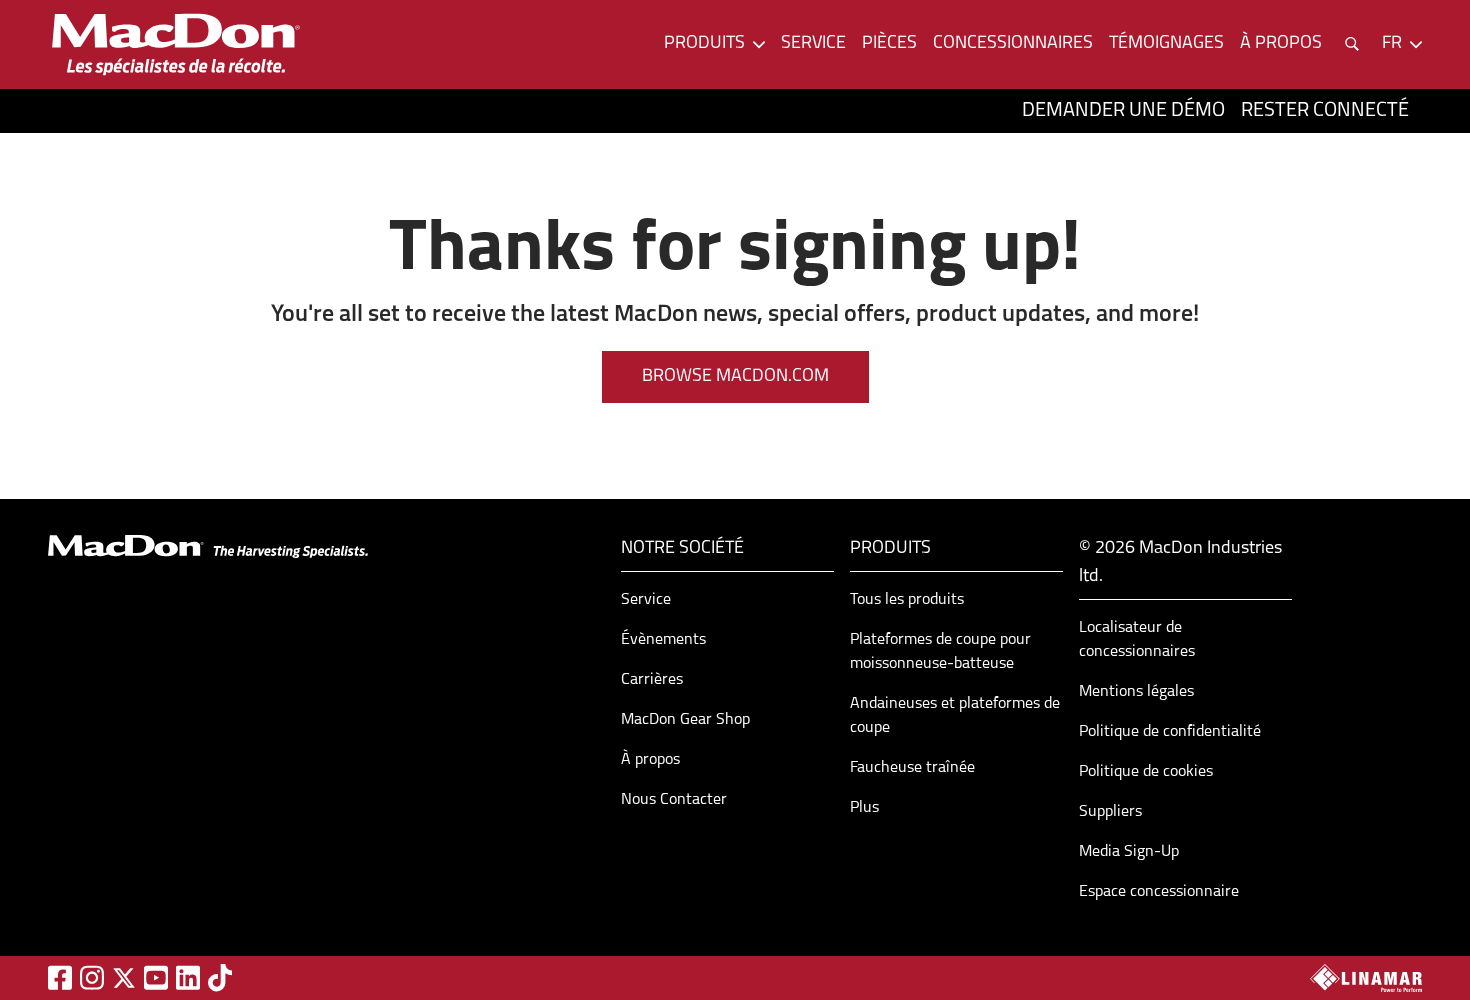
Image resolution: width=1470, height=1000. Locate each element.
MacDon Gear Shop (685, 720)
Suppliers (1110, 812)
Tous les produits (907, 600)
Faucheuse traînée (912, 768)
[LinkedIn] (188, 977)
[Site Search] (1352, 44)
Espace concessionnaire (1159, 892)
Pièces (889, 44)
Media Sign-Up (1129, 852)
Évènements (663, 640)
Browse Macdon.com (735, 377)
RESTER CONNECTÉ (1325, 111)
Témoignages (1166, 44)
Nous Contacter (674, 800)
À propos (650, 760)
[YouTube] (156, 977)
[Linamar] (1366, 978)
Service (813, 44)
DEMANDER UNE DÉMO (1123, 111)
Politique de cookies (1146, 772)
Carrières (652, 680)
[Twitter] (124, 978)
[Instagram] (92, 977)
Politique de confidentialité (1170, 732)
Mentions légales (1136, 692)
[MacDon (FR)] (176, 44)
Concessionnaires (1013, 44)
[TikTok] (220, 977)
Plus (864, 808)
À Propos (1281, 44)
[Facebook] (60, 977)
